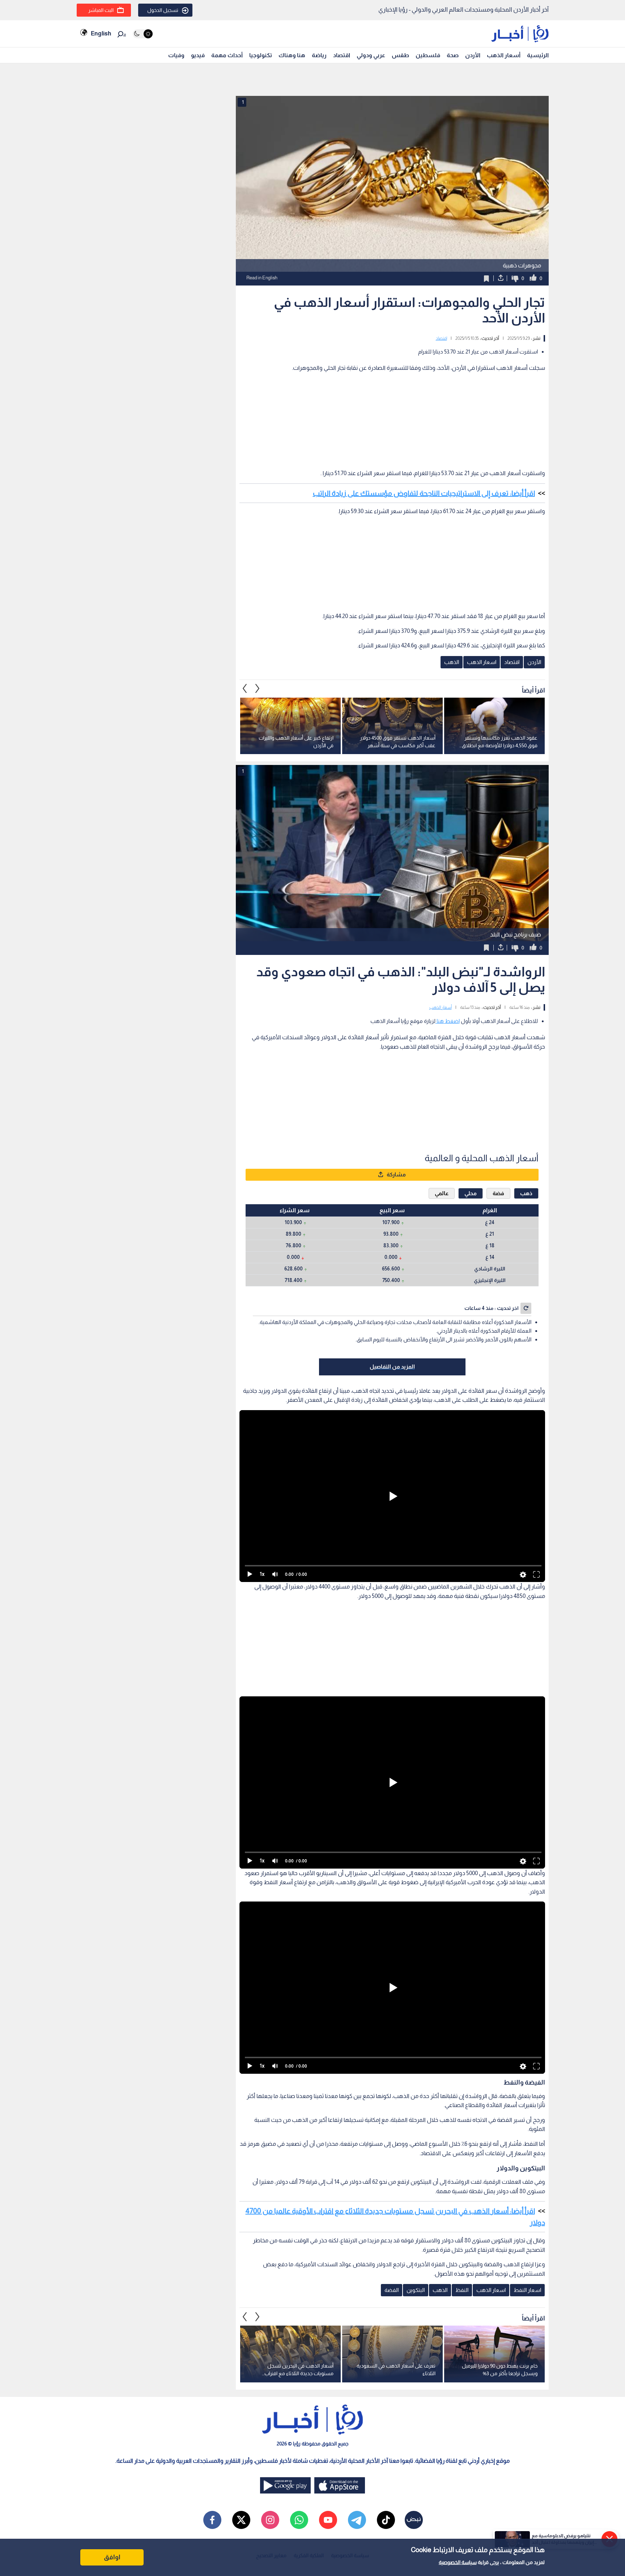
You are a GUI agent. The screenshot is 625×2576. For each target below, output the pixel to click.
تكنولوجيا (261, 55)
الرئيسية (538, 55)
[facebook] (212, 2339)
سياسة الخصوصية (458, 2562)
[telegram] (357, 2339)
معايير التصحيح (271, 2374)
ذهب (526, 1012)
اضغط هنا (448, 930)
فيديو (198, 55)
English (101, 33)
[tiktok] (386, 2339)
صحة (453, 55)
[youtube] (328, 2339)
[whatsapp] (299, 2339)
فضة (498, 1012)
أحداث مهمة (227, 55)
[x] (241, 2339)
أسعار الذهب (504, 55)
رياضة (319, 55)
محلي (471, 1012)
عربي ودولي (371, 55)
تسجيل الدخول (163, 10)
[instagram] (270, 2339)
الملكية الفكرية (309, 2374)
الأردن (473, 55)
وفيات (176, 55)
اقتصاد (342, 55)
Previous (258, 598)
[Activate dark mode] (143, 34)
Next (245, 598)
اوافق (112, 2557)
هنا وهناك (292, 55)
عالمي (442, 1012)
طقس (400, 55)
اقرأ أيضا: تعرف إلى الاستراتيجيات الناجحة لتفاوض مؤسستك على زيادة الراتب (424, 403)
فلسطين (428, 55)
